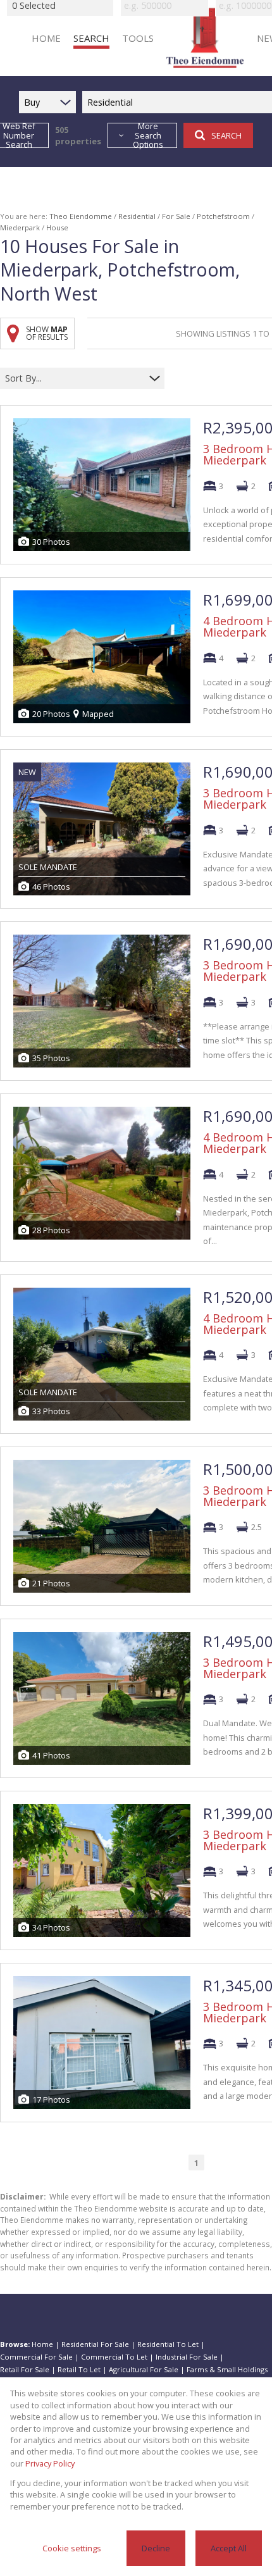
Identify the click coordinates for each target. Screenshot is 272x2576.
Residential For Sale (95, 2344)
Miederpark (20, 227)
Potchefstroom (223, 216)
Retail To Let (79, 2369)
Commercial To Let (114, 2357)
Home (42, 2344)
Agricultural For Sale (144, 2369)
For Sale (176, 216)
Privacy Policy (50, 2463)
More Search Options (148, 135)
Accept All (229, 2548)
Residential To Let (168, 2344)
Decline (156, 2548)
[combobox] (74, 379)
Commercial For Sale (36, 2357)
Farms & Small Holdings (227, 2369)
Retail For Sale (25, 2369)
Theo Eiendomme (81, 216)
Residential (137, 216)
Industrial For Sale (187, 2357)
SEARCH (226, 135)
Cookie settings (72, 2548)
